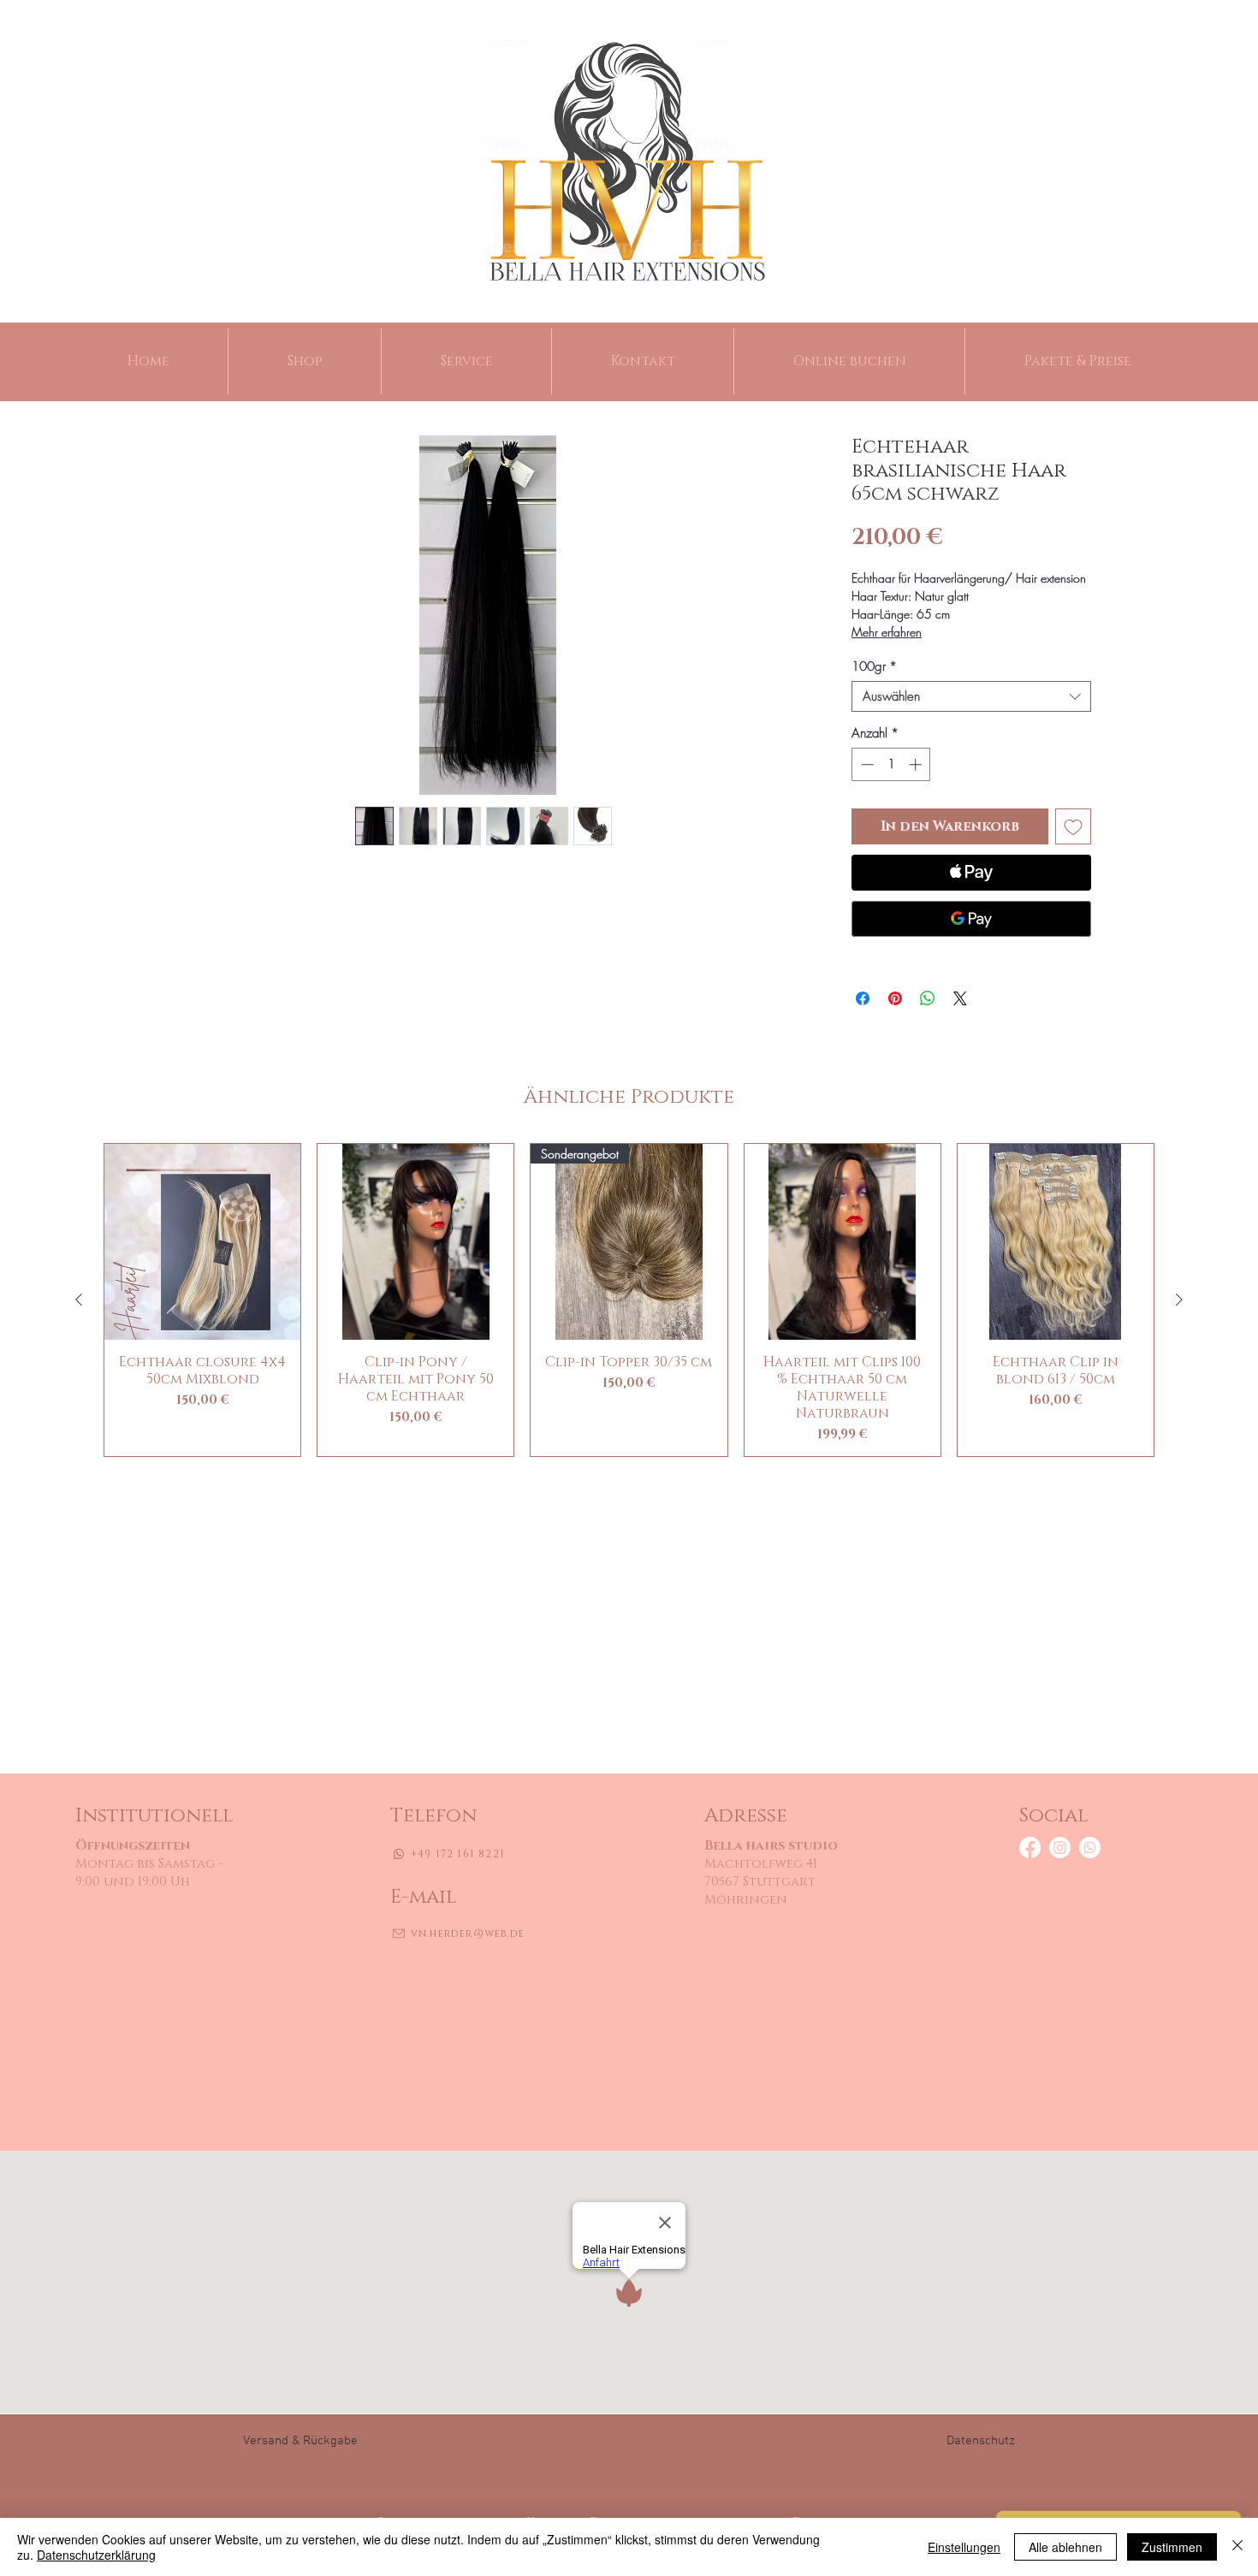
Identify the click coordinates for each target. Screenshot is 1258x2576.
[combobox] (971, 696)
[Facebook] (1030, 1848)
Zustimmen (1172, 2547)
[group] (629, 1300)
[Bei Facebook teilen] (863, 998)
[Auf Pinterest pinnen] (895, 998)
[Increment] (917, 764)
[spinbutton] (891, 764)
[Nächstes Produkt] (1179, 1300)
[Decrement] (866, 764)
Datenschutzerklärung (96, 2555)
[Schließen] (1237, 2547)
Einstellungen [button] (964, 2547)
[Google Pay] (971, 919)
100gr (874, 666)
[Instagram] (1060, 1848)
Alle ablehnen (1065, 2547)
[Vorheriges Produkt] (79, 1300)
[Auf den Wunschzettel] (1073, 826)
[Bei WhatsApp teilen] (928, 998)
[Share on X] (960, 998)
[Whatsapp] (1090, 1848)
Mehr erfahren (887, 632)
